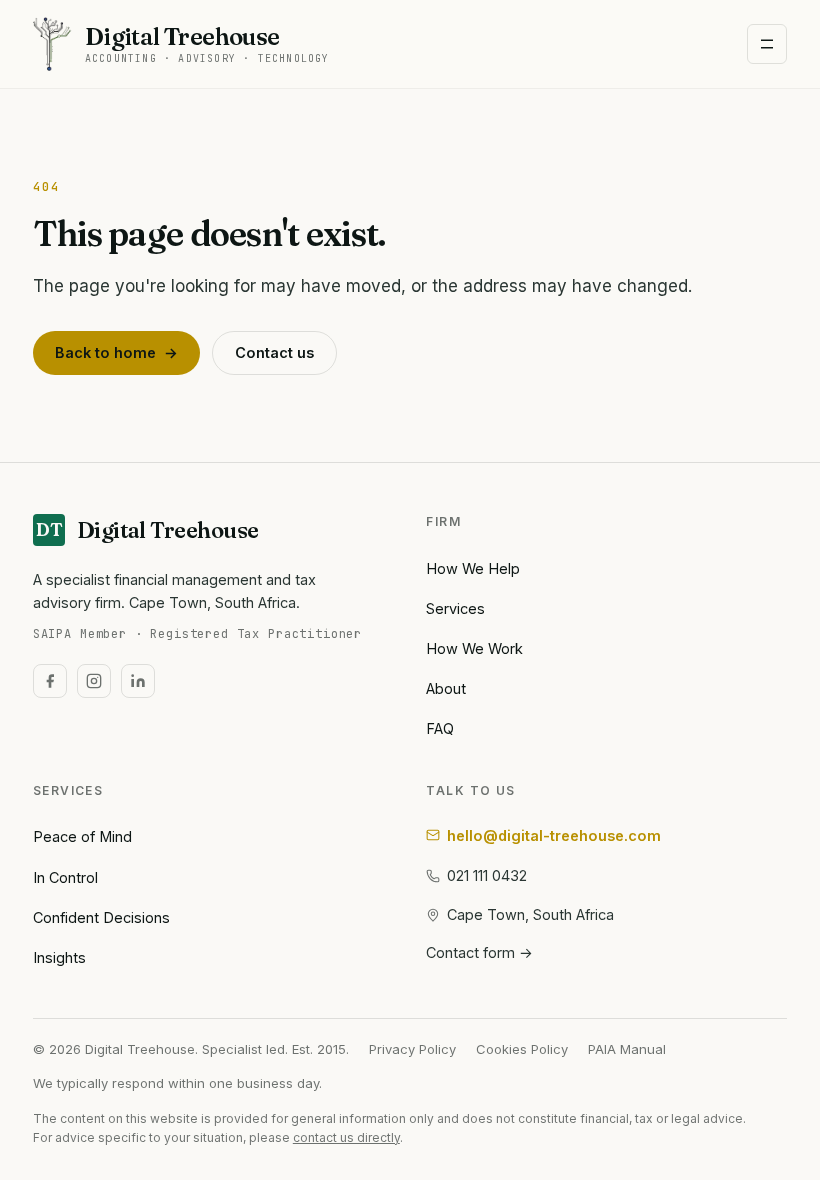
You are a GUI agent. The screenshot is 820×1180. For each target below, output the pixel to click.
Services (455, 608)
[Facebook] (50, 681)
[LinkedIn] (138, 681)
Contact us (274, 352)
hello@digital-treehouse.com (554, 835)
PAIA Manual (627, 1049)
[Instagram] (94, 681)
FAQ (440, 728)
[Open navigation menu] (767, 44)
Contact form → (479, 952)
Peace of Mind (82, 836)
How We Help (473, 568)
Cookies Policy (522, 1049)
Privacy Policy (412, 1049)
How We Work (474, 648)
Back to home (116, 352)
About (446, 688)
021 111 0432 (487, 875)
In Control (65, 877)
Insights (59, 957)
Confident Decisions (101, 917)
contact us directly (346, 1137)
